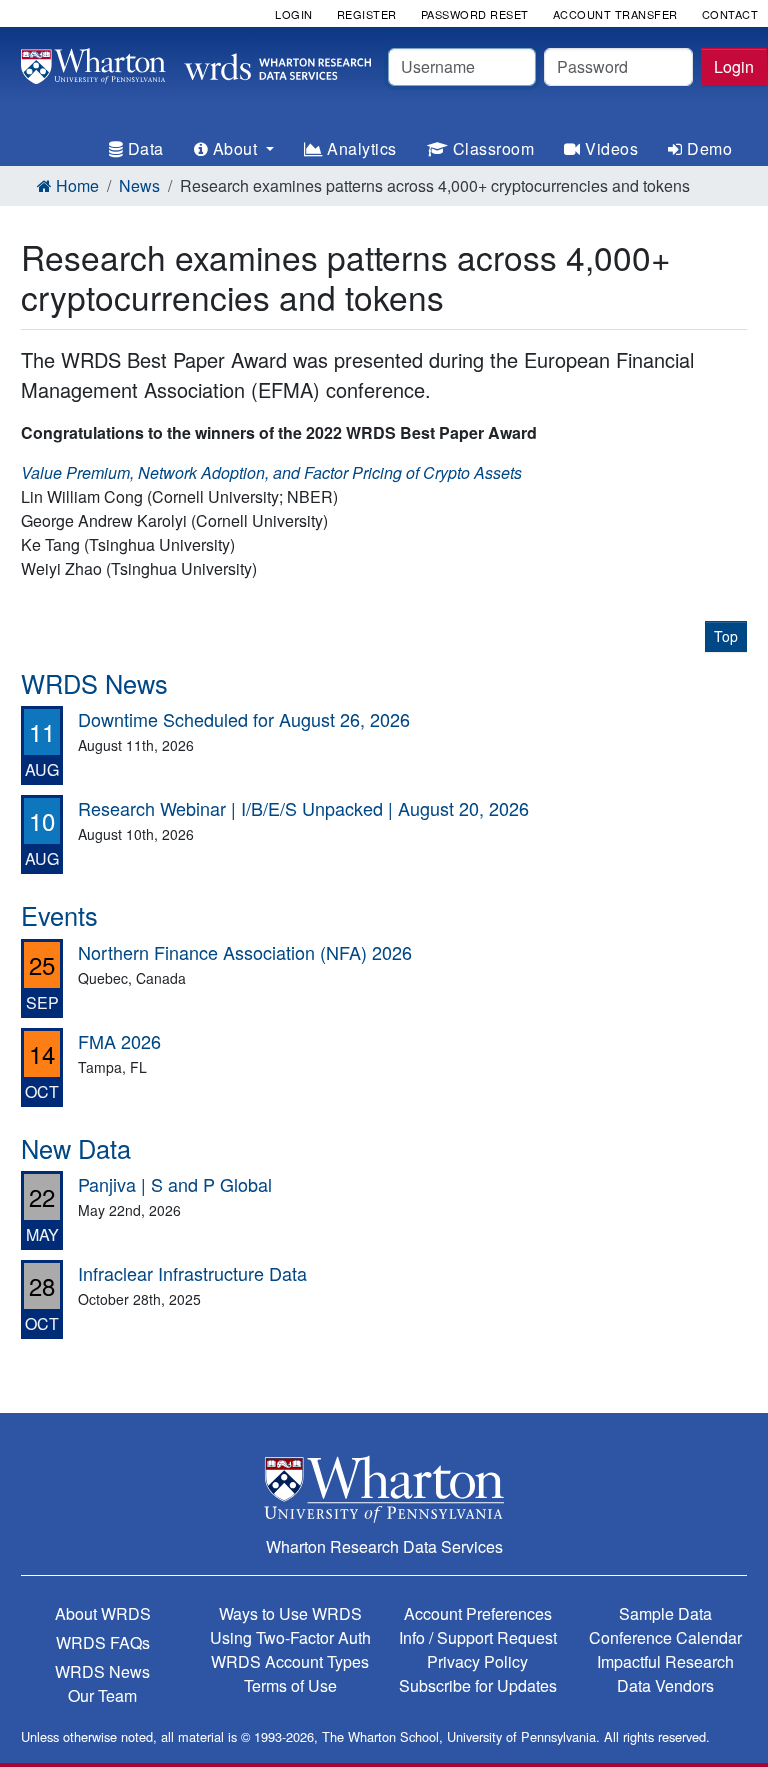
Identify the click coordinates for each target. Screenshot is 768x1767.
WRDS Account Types (290, 1661)
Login (734, 66)
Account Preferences (478, 1613)
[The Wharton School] (384, 1488)
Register (367, 14)
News (139, 185)
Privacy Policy (477, 1661)
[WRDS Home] (196, 63)
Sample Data (665, 1613)
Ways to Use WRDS (290, 1613)
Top (726, 636)
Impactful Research (665, 1661)
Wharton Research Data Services (384, 1546)
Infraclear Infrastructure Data (192, 1273)
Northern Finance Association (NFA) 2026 (245, 952)
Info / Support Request (478, 1637)
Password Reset (475, 14)
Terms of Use (290, 1685)
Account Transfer (615, 14)
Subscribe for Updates (478, 1685)
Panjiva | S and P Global (175, 1184)
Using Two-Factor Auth (290, 1637)
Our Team (102, 1695)
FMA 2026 (119, 1041)
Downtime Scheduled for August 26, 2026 (244, 719)
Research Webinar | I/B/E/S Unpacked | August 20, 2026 (303, 808)
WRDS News (102, 1671)
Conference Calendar (665, 1637)
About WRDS (103, 1613)
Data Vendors (665, 1685)
